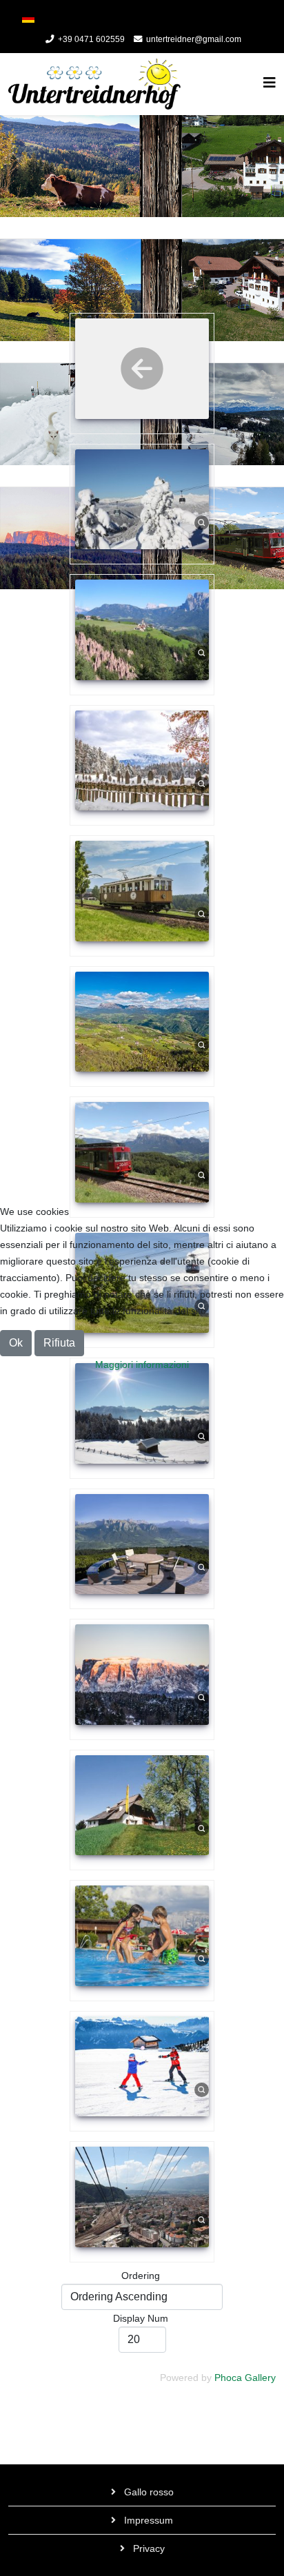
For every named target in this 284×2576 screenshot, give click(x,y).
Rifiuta (59, 1343)
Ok (16, 1343)
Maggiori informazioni (142, 1364)
